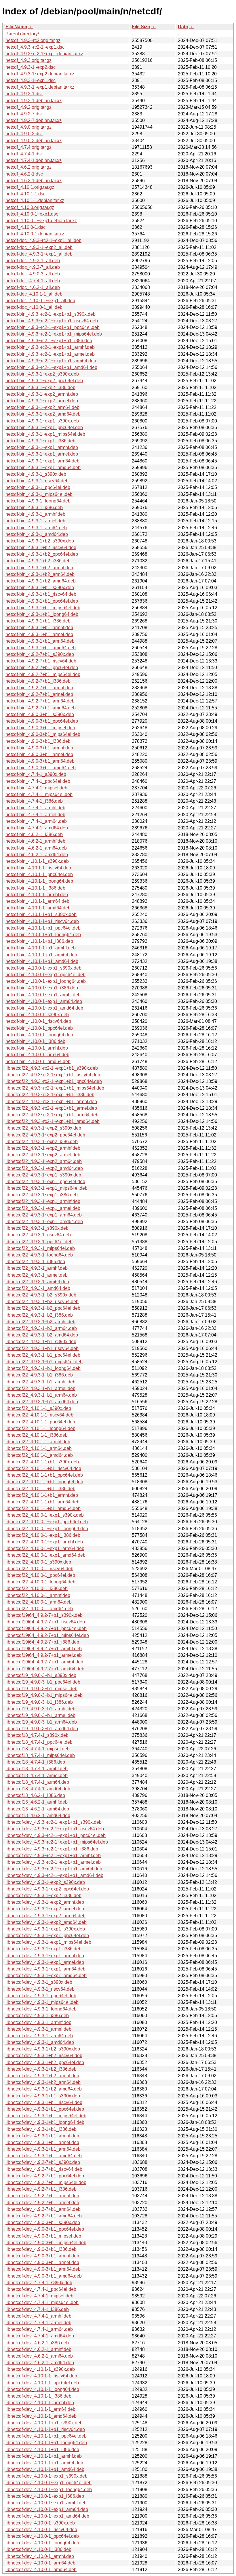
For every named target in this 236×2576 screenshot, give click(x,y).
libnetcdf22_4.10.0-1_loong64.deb (40, 1582)
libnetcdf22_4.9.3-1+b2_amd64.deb (42, 1335)
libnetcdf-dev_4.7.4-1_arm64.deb (39, 2329)
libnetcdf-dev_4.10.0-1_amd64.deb (41, 2570)
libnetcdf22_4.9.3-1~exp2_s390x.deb (43, 1128)
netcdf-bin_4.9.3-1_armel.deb (35, 521)
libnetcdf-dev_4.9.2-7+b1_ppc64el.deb (45, 2176)
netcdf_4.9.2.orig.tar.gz (28, 107)
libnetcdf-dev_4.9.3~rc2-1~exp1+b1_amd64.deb (54, 1875)
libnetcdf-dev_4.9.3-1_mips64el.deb (42, 2002)
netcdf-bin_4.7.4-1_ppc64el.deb (38, 781)
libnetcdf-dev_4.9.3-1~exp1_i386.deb (43, 1949)
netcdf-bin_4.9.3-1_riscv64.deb (37, 481)
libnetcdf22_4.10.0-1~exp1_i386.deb (43, 1535)
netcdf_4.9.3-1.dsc (24, 94)
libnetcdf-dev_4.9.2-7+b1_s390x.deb (43, 2162)
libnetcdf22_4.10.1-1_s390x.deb (38, 1408)
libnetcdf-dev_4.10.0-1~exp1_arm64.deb (47, 2509)
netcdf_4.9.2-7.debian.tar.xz (34, 120)
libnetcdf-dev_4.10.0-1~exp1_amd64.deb (47, 2516)
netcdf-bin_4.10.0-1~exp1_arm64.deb (44, 1001)
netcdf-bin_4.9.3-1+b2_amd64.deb (41, 581)
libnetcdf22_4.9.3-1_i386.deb (35, 1262)
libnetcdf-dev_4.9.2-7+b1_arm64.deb (43, 2209)
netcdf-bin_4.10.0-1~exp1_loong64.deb (46, 981)
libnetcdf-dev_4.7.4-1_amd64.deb (40, 2336)
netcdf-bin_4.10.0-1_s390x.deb (37, 1015)
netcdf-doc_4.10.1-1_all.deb (34, 294)
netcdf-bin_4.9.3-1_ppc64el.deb (38, 487)
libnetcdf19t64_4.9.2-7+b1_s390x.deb (44, 1615)
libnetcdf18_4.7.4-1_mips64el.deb (40, 1755)
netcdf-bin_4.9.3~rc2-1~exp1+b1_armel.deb (50, 354)
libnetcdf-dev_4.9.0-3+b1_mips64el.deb (46, 2243)
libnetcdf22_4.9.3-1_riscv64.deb (38, 1235)
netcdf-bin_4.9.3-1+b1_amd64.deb (41, 648)
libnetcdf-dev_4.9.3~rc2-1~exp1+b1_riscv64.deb (55, 1829)
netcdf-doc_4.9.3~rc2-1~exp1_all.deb (43, 240)
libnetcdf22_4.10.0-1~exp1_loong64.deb (47, 1529)
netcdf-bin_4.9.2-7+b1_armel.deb (39, 694)
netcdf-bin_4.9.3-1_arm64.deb (36, 528)
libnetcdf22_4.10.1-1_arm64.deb (39, 1448)
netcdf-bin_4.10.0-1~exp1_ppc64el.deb (45, 975)
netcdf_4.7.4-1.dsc (24, 154)
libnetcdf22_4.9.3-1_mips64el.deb (40, 1248)
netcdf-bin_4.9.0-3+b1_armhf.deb (39, 748)
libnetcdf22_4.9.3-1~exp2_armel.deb (43, 1155)
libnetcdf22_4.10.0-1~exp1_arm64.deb (45, 1548)
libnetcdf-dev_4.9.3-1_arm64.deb (39, 2036)
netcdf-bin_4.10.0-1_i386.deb (35, 1041)
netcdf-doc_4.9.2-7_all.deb (33, 267)
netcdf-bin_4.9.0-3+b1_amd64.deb (41, 768)
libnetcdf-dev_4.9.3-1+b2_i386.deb (41, 2069)
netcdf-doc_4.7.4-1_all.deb (33, 281)
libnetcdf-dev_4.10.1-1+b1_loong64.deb (46, 2443)
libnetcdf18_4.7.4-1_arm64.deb (37, 1782)
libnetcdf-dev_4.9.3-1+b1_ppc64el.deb (45, 2109)
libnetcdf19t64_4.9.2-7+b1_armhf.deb (44, 1649)
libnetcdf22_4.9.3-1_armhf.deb (37, 1268)
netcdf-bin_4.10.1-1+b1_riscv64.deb (42, 921)
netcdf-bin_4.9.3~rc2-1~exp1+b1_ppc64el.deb (53, 327)
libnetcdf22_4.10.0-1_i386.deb (37, 1588)
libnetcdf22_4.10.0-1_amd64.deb (39, 1609)
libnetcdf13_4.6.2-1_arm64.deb (37, 1809)
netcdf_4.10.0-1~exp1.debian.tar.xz (41, 221)
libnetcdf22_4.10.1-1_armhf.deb (38, 1442)
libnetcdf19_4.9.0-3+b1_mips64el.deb (44, 1695)
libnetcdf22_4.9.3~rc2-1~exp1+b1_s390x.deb (52, 1068)
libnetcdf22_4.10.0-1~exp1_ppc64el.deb (47, 1522)
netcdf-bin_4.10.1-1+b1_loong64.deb (43, 935)
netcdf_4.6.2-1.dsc (24, 174)
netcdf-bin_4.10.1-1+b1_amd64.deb (42, 961)
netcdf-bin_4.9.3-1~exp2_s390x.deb (42, 374)
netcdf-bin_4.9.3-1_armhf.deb (35, 514)
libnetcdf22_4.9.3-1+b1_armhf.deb (40, 1382)
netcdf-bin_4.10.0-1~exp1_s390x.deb (43, 968)
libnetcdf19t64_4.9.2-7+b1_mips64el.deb (47, 1635)
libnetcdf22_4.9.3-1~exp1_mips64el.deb (46, 1188)
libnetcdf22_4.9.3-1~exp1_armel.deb (43, 1208)
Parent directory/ (22, 34)
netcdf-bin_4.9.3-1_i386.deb (34, 508)
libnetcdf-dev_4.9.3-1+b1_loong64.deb (45, 2122)
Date (183, 27)
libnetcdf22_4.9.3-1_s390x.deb (37, 1228)
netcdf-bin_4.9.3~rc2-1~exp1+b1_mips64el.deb (54, 334)
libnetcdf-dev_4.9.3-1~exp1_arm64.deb (45, 1969)
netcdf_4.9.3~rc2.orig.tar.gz (33, 40)
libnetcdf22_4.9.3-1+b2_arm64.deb (41, 1328)
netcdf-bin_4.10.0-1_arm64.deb (37, 1055)
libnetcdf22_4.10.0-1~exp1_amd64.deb (45, 1555)
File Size (141, 27)
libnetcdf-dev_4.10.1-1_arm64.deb (40, 2409)
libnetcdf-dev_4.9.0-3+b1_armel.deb (42, 2262)
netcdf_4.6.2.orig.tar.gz (28, 167)
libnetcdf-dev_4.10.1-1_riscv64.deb (41, 2376)
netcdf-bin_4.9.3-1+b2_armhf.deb (39, 568)
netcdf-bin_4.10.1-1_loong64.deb (39, 881)
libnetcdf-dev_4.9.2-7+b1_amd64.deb (44, 2216)
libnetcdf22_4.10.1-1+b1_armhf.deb (42, 1495)
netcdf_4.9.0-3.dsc (24, 134)
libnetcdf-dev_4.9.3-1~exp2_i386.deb (43, 1896)
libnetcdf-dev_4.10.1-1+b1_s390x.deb (44, 2423)
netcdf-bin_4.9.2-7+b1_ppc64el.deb (42, 668)
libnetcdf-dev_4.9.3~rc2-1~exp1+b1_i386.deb (52, 1849)
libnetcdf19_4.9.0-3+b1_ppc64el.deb (43, 1682)
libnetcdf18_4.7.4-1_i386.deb (35, 1762)
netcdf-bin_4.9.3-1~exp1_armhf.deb (42, 447)
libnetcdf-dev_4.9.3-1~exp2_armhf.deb (45, 1902)
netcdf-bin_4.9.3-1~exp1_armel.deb (42, 454)
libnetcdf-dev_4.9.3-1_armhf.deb (38, 2022)
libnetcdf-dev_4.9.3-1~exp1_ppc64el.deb (47, 1936)
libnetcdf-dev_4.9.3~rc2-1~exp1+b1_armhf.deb (53, 1856)
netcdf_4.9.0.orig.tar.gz (28, 127)
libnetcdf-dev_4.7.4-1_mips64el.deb (42, 2302)
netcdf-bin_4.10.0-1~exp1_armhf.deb (43, 995)
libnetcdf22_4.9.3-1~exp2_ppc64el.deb (45, 1135)
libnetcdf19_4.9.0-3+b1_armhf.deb (40, 1709)
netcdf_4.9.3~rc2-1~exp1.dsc (35, 47)
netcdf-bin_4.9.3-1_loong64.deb (38, 501)
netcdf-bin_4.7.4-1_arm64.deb (36, 821)
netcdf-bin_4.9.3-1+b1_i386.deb (38, 621)
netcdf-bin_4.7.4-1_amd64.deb (37, 828)
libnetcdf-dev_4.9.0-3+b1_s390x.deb (43, 2222)
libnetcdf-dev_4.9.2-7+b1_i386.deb (41, 2189)
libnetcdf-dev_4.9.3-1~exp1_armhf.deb (45, 1956)
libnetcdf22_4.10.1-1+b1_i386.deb (40, 1489)
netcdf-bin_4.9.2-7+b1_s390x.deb (40, 654)
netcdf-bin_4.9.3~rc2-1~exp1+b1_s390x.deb (51, 314)
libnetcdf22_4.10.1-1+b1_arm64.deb (42, 1502)
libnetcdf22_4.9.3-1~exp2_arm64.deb (44, 1161)
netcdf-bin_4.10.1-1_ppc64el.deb (39, 874)
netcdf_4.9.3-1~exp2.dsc (31, 67)
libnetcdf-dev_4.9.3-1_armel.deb (38, 2029)
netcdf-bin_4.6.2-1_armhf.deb (35, 841)
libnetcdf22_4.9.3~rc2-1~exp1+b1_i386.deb (50, 1095)
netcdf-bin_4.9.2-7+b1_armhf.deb (39, 688)
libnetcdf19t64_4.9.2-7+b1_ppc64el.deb (46, 1628)
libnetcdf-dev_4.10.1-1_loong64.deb (42, 2389)
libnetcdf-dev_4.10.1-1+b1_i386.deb (42, 2450)
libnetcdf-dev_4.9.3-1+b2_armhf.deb (42, 2076)
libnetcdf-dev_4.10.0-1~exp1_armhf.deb (46, 2503)
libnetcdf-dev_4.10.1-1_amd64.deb (41, 2416)
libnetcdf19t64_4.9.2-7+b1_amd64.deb (45, 1669)
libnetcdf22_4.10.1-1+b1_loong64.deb (44, 1482)
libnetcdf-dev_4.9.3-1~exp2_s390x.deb (45, 1882)
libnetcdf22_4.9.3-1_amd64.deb (38, 1288)
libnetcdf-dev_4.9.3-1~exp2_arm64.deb (45, 1916)
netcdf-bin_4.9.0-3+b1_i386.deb (38, 741)
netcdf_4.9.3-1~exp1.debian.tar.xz (40, 87)
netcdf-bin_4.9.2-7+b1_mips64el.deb (43, 674)
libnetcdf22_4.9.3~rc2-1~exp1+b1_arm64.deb (52, 1115)
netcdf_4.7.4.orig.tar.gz (28, 147)
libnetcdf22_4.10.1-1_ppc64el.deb (40, 1422)
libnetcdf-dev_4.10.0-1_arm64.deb (40, 2563)
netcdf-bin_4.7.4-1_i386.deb (34, 801)
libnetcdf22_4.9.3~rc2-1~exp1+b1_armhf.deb (51, 1102)
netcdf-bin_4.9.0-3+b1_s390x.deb (40, 714)
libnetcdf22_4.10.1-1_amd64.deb (39, 1455)
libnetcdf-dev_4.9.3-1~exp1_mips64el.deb (48, 1942)
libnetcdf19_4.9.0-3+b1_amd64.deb (42, 1729)
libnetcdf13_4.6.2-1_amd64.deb (38, 1816)
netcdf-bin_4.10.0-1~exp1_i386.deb (42, 988)
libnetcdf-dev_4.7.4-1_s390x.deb (39, 2283)
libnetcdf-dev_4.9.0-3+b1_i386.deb (41, 2249)
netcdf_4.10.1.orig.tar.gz (30, 187)
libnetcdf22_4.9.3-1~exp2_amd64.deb (44, 1168)
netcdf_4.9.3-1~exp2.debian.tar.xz (40, 74)
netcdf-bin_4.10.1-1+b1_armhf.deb (41, 948)
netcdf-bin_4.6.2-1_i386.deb (34, 834)
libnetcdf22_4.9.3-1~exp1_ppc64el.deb (45, 1182)
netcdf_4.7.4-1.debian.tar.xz (34, 160)
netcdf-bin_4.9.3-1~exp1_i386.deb (40, 441)
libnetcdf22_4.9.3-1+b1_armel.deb (40, 1388)
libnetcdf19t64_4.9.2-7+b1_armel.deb (44, 1655)
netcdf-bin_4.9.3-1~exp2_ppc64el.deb (44, 381)
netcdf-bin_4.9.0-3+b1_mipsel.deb (40, 728)
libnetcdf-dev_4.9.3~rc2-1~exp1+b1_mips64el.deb (57, 1842)
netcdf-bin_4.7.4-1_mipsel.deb (36, 788)
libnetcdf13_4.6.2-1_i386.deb (35, 1795)
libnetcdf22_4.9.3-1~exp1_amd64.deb (44, 1222)
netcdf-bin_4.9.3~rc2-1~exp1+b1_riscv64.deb (52, 321)
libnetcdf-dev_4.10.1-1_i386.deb (38, 2396)
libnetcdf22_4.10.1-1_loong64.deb (40, 1428)
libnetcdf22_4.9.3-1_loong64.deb (39, 1255)
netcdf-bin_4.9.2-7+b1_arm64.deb (40, 701)
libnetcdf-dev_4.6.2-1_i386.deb (37, 2343)
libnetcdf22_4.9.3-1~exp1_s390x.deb (43, 1175)
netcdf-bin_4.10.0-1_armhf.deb (37, 1048)
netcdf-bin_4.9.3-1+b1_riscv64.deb (41, 594)
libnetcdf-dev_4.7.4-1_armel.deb (38, 2323)
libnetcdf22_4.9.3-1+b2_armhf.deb (40, 1322)
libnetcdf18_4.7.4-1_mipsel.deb (38, 1749)
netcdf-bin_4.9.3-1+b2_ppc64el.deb (42, 554)
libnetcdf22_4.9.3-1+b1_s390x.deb (41, 1342)
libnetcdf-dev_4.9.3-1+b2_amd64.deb (44, 2089)
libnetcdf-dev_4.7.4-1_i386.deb (37, 2309)
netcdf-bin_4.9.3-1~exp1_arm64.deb (42, 461)
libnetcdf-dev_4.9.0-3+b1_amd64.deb (44, 2276)
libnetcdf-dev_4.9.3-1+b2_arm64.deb (43, 2082)
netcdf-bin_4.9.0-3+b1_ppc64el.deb (42, 721)
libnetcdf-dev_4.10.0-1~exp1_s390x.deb (46, 2476)
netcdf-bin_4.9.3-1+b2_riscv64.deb (41, 548)
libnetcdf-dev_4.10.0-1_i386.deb (38, 2549)
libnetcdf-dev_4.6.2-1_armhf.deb (38, 2349)
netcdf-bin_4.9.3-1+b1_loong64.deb (42, 614)
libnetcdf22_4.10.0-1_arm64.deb (39, 1602)
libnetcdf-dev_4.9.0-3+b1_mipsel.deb (43, 2236)
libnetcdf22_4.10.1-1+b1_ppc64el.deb (44, 1475)
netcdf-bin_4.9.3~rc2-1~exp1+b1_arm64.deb (51, 361)
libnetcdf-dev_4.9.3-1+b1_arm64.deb (43, 2149)
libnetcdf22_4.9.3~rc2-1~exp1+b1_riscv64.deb (53, 1075)
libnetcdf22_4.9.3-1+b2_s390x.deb (41, 1295)
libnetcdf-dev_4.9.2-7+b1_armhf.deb (42, 2196)
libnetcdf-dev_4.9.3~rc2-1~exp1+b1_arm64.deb (54, 1869)
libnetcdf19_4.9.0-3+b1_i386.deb (39, 1702)
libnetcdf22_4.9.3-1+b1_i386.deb (39, 1375)
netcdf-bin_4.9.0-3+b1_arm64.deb (40, 761)
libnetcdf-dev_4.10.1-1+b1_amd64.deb (45, 2469)
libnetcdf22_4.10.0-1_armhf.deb (38, 1595)
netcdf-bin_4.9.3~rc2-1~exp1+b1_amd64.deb (51, 367)
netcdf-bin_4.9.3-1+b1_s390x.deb (40, 588)
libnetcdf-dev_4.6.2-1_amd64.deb (40, 2363)
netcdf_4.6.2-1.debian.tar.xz (34, 181)
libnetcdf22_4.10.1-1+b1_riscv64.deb (43, 1468)
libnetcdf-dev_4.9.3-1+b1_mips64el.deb (46, 2116)
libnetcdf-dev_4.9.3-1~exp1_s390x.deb (45, 1929)
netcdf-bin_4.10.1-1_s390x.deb (37, 861)
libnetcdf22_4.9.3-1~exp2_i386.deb (42, 1142)
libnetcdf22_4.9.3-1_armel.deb (37, 1275)
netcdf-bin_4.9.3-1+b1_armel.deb (39, 634)
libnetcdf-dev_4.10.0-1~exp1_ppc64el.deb (48, 2483)
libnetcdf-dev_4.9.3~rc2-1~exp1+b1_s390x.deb (54, 1822)
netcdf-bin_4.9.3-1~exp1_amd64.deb (43, 468)
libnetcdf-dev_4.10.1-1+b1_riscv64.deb (45, 2429)
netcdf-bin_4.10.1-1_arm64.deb (37, 901)
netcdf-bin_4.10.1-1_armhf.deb (37, 895)
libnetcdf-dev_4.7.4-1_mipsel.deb (39, 2296)
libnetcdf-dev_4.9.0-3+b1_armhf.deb (42, 2256)
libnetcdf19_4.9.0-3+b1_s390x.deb (41, 1675)
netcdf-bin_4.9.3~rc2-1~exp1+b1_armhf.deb (50, 347)
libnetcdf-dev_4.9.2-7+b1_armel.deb (42, 2203)
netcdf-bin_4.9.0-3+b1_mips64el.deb (43, 734)
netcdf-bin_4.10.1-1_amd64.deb (38, 908)
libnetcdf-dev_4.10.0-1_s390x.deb (40, 2523)
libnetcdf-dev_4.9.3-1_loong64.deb (41, 2009)
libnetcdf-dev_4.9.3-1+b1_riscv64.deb (44, 2102)
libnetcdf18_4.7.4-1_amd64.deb (38, 1789)
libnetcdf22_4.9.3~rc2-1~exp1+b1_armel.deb (51, 1108)
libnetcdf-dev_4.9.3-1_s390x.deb (39, 1982)
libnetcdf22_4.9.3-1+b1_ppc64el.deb (43, 1355)
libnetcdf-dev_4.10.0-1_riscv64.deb (41, 2530)
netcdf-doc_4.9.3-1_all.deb (33, 261)
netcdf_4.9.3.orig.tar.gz (28, 60)
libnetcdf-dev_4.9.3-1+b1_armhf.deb (42, 2136)
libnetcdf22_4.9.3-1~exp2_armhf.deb (43, 1148)
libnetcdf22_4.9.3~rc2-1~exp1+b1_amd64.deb (53, 1121)
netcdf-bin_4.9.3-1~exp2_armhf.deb (42, 394)
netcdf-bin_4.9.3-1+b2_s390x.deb (40, 541)
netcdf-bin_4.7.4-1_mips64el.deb (39, 794)
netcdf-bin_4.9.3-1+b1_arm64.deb (40, 641)
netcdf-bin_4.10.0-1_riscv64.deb (38, 1021)
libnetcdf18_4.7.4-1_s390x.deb (37, 1735)
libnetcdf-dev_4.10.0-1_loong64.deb (42, 2543)
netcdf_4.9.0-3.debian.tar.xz (34, 141)
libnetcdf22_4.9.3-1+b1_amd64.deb (42, 1402)
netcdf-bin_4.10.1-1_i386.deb (35, 888)
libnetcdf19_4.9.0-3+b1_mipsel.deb (41, 1689)
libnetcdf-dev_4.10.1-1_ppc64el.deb (42, 2383)
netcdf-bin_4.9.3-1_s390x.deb (36, 474)
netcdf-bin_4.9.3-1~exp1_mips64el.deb (45, 434)
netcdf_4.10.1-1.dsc (25, 194)
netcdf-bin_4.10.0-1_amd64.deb (38, 1062)
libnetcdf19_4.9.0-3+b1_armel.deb (40, 1715)
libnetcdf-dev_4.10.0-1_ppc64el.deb (42, 2536)
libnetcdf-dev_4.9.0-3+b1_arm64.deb (43, 2269)
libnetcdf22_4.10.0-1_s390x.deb (38, 1562)
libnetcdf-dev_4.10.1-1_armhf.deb (40, 2403)
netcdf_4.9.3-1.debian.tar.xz (34, 101)
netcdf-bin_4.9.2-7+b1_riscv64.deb (41, 661)
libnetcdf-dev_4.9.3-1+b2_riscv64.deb (44, 2056)
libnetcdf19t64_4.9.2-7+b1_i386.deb (42, 1642)
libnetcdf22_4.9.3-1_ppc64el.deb (39, 1242)
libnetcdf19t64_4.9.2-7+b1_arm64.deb (44, 1662)
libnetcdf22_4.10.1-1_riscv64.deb (39, 1415)
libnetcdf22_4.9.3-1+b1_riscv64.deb (42, 1348)
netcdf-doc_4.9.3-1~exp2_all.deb (39, 247)
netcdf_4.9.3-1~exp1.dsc (31, 80)
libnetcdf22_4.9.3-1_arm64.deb (37, 1282)
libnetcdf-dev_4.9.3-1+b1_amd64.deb (44, 2156)
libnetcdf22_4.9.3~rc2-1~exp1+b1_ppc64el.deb (54, 1081)
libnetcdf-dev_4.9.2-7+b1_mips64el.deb (46, 2182)
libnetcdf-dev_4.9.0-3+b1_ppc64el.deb (45, 2229)
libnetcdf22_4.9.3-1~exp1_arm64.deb (44, 1215)
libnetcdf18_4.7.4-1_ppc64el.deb (39, 1742)
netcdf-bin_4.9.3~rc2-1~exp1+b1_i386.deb (49, 341)
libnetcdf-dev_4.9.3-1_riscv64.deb (40, 1989)
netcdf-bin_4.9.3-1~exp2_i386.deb (40, 388)
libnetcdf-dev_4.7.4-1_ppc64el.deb (41, 2289)
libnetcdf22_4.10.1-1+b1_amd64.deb (43, 1508)
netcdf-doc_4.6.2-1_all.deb (33, 287)
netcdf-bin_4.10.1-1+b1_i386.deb (39, 941)
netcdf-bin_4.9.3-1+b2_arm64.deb (40, 574)
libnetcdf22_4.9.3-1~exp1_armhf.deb (43, 1201)
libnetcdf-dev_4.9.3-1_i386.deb (37, 2016)
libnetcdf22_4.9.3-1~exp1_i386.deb (42, 1195)
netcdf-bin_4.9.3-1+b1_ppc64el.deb (42, 601)
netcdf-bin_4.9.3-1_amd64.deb (37, 534)
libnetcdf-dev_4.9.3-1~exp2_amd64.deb (46, 1922)
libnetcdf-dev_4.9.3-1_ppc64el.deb (41, 1996)
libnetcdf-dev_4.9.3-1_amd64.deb (40, 2042)
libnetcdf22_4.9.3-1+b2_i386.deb (39, 1315)
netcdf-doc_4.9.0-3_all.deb (33, 274)
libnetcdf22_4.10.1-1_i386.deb (37, 1435)
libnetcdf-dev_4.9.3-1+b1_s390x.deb (43, 2096)
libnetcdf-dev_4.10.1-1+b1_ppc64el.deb (46, 2436)
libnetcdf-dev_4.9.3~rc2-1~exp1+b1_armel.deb (53, 1862)
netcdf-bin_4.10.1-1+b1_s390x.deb (41, 914)
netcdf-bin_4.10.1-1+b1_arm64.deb (41, 955)
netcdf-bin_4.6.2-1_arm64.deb (36, 848)
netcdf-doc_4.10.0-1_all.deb (34, 307)
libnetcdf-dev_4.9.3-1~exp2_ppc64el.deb (47, 1889)
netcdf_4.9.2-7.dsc (24, 114)
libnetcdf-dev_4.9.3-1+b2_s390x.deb (43, 2049)
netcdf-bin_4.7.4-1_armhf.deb (35, 808)
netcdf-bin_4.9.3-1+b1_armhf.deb (39, 628)
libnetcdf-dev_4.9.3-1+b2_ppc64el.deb (45, 2062)
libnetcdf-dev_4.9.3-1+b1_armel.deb (42, 2142)
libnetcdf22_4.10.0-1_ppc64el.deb (40, 1575)
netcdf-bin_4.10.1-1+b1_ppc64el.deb (43, 928)
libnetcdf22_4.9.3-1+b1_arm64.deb (41, 1395)
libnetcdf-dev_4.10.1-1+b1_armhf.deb (44, 2456)
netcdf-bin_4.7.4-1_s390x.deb (36, 774)
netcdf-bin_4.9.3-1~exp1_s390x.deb (42, 421)
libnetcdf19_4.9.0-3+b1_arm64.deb (41, 1722)
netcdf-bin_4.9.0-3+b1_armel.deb (39, 754)
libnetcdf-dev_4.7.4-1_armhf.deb (38, 2316)
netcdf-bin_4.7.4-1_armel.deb (35, 815)
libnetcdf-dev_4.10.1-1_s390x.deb (40, 2369)
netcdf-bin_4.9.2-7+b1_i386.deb (38, 681)
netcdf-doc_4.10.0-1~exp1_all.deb (40, 301)
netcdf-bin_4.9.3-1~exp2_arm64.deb (42, 407)
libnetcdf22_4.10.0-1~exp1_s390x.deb (45, 1515)
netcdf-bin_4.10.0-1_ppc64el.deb (39, 1028)
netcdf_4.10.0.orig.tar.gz (30, 207)
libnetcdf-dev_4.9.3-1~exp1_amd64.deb (46, 1976)
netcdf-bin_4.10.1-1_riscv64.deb (38, 868)
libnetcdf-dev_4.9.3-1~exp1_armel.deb (45, 1962)
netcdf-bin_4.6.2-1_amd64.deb (37, 855)
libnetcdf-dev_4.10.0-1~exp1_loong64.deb (49, 2490)
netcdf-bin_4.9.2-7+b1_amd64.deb (41, 708)
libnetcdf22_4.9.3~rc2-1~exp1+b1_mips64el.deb (55, 1088)
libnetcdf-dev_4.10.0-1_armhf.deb (40, 2556)
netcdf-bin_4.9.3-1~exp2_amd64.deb (43, 414)
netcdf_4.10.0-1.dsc (25, 227)
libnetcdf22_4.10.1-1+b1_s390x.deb (42, 1462)
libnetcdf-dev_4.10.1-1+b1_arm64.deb (44, 2463)
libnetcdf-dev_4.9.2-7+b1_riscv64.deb (44, 2169)
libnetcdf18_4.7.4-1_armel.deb (37, 1776)
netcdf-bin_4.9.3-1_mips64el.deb (39, 494)
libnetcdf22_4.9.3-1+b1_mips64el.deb (44, 1362)
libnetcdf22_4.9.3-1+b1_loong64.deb (43, 1368)
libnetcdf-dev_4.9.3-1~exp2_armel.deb (45, 1909)
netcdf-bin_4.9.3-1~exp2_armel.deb (42, 401)
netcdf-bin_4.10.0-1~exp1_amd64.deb (44, 1008)
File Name (16, 27)
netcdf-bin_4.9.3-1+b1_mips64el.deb (43, 608)
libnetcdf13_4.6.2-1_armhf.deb (37, 1802)
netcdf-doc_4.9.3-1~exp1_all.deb (39, 254)
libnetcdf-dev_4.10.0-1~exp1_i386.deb (45, 2496)
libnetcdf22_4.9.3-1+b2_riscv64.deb (42, 1302)
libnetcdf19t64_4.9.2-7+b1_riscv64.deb (45, 1622)
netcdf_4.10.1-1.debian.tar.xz (35, 200)
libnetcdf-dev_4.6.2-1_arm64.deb (39, 2356)
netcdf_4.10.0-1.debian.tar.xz (35, 234)
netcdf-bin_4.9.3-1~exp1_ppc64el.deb (44, 428)
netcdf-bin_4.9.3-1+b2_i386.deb (38, 561)
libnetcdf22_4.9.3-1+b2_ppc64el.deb (43, 1308)
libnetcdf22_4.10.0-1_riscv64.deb (39, 1569)
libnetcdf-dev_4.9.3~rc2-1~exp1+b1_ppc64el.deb (56, 1835)
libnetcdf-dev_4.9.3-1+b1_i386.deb (41, 2129)
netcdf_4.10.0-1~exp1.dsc (32, 214)
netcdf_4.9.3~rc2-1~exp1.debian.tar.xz (44, 54)
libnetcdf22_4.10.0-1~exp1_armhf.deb (44, 1542)
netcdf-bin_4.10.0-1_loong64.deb (39, 1035)
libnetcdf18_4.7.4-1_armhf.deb (37, 1769)
